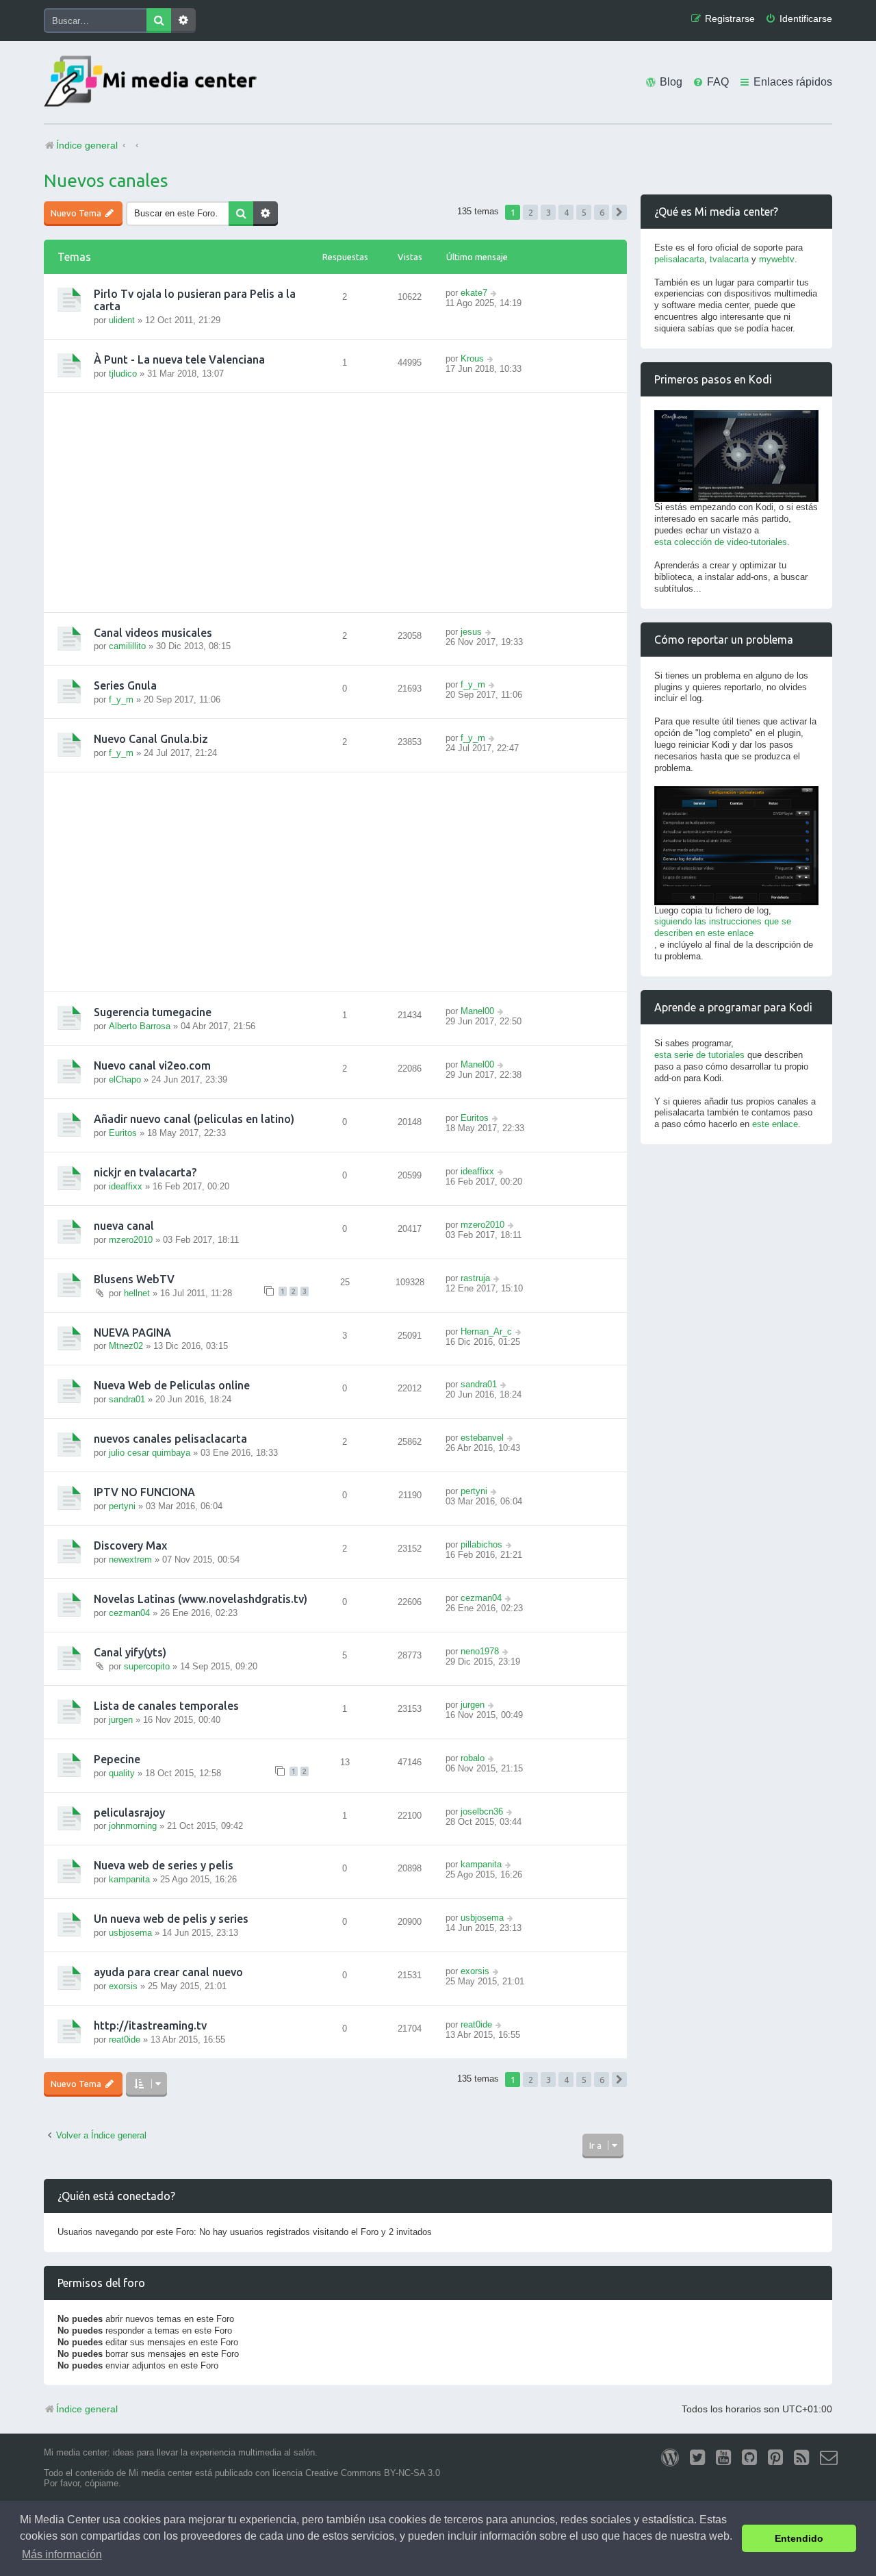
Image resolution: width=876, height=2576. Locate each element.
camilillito (127, 646)
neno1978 (480, 1651)
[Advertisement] (335, 503)
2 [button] (531, 212)
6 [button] (602, 212)
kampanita (129, 1879)
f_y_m (121, 699)
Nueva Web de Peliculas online (172, 1385)
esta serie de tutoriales (699, 1055)
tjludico (123, 374)
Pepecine (117, 1759)
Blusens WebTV (134, 1279)
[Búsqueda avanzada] (183, 21)
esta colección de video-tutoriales (721, 542)
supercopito (147, 1666)
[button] (619, 212)
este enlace (775, 1124)
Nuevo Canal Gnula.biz (151, 739)
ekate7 (474, 293)
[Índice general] (153, 83)
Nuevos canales (106, 180)
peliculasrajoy (129, 1813)
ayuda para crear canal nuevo (168, 1972)
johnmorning (133, 1826)
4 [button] (566, 212)
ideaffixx (126, 1186)
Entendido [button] (799, 2538)
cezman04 (129, 1613)
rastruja (475, 1278)
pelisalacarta (679, 259)
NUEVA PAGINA (132, 1333)
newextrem (130, 1560)
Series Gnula (125, 685)
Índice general (87, 2409)
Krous (472, 358)
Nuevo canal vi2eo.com (152, 1065)
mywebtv (777, 259)
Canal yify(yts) (130, 1652)
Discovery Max (130, 1545)
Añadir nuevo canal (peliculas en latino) (194, 1119)
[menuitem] (799, 19)
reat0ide (125, 2040)
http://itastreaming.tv (150, 2025)
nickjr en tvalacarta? (145, 1172)
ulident (122, 320)
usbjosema (130, 1933)
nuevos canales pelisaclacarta (170, 1439)
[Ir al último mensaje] (494, 293)
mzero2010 (131, 1240)
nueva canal (124, 1226)
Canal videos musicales (153, 633)
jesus (471, 632)
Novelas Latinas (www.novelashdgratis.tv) (201, 1599)
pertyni (122, 1506)
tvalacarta (729, 259)
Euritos (123, 1133)
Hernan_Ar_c (486, 1331)
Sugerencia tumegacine (153, 1012)
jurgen (121, 1720)
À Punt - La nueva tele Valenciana (179, 359)
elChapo (125, 1079)
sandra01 (127, 1399)
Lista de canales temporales (166, 1706)
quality (122, 1773)
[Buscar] (159, 21)
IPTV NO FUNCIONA (144, 1492)
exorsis (123, 1986)
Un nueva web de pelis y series (171, 1919)
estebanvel (482, 1438)
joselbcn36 (482, 1811)
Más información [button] (62, 2554)
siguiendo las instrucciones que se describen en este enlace (723, 927)
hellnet (137, 1293)
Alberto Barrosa (140, 1026)
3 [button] (549, 212)
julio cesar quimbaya (150, 1453)
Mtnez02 (126, 1346)
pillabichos (481, 1544)
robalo (473, 1758)
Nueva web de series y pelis (164, 1865)
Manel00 (477, 1011)
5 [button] (584, 212)
